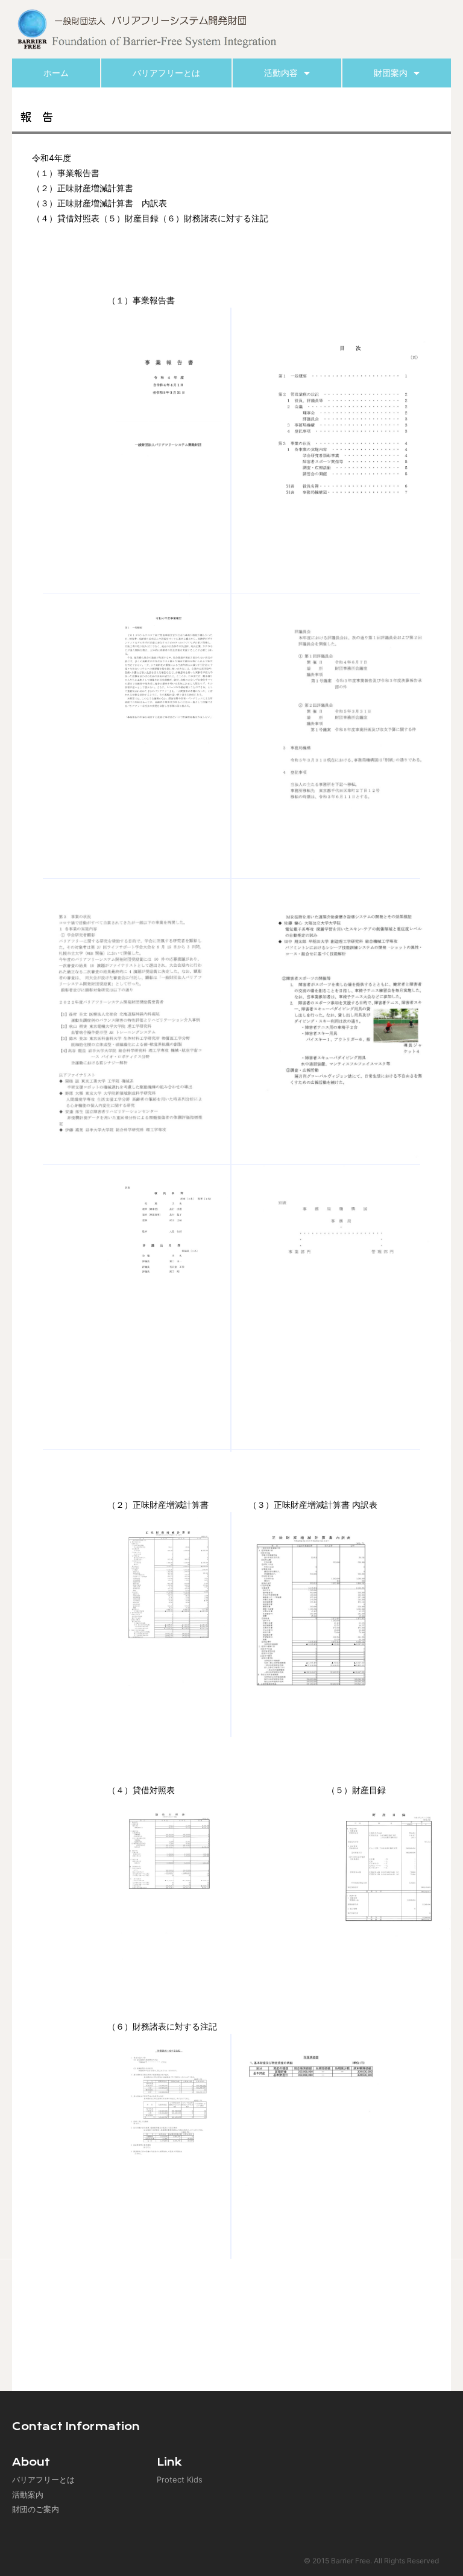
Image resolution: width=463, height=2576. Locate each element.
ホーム (56, 73)
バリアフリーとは (166, 73)
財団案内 (391, 73)
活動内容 (281, 73)
